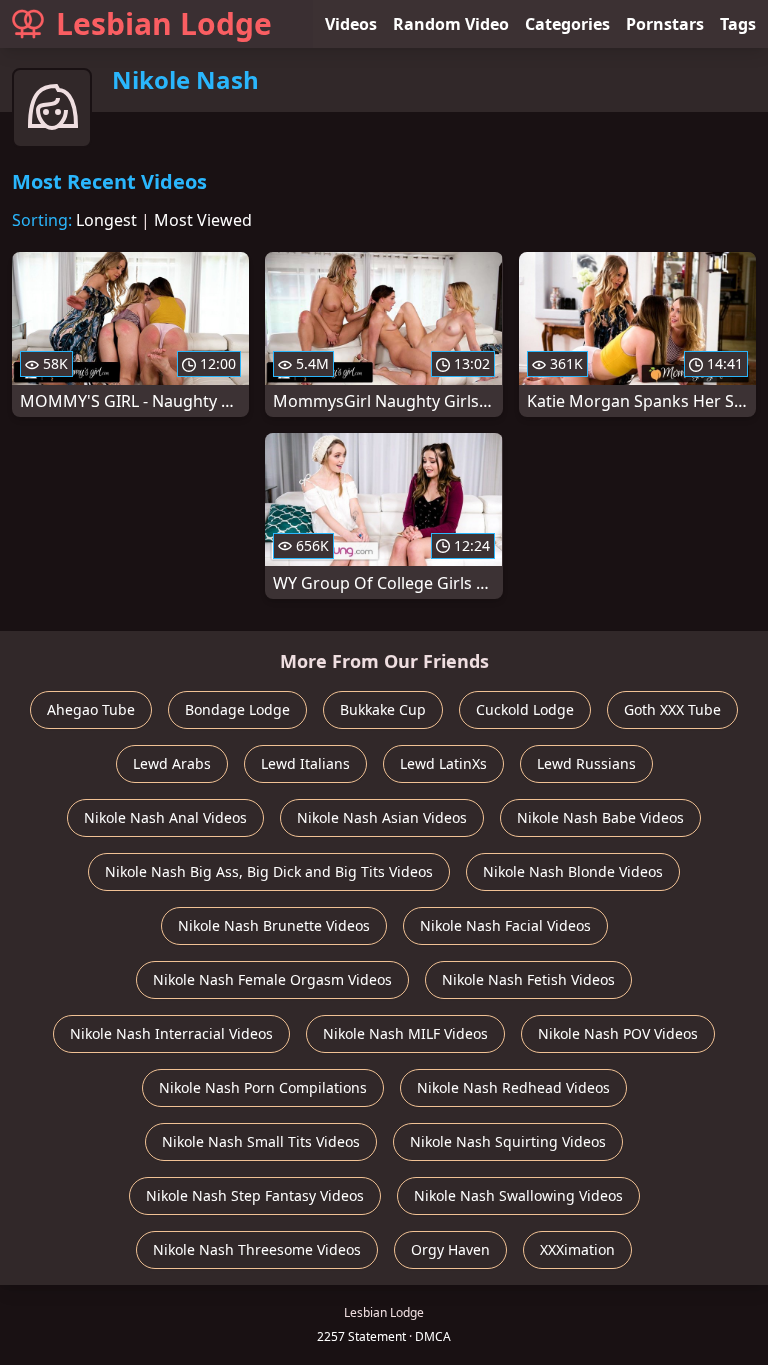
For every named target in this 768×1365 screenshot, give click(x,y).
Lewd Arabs (172, 763)
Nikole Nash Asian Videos (382, 817)
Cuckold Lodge (525, 709)
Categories (567, 24)
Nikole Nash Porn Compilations (263, 1087)
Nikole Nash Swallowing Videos (518, 1195)
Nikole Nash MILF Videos (405, 1033)
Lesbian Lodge (164, 23)
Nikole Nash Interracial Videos (171, 1033)
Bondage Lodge (237, 709)
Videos (351, 24)
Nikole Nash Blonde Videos (573, 871)
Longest (106, 220)
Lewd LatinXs (443, 763)
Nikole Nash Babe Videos (600, 817)
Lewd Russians (586, 763)
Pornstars (665, 24)
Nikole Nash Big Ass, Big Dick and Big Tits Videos (269, 871)
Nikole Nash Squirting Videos (508, 1141)
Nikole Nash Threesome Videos (257, 1249)
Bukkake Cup (383, 709)
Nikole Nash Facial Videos (505, 925)
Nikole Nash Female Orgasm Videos (272, 979)
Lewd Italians (305, 763)
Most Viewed (203, 220)
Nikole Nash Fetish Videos (528, 979)
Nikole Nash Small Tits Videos (261, 1141)
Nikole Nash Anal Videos (165, 817)
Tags (738, 24)
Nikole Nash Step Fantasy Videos (255, 1195)
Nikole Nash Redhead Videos (513, 1087)
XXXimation (577, 1249)
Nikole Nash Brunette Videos (274, 925)
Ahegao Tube (91, 709)
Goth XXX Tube (672, 709)
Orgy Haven (450, 1249)
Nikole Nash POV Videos (618, 1033)
